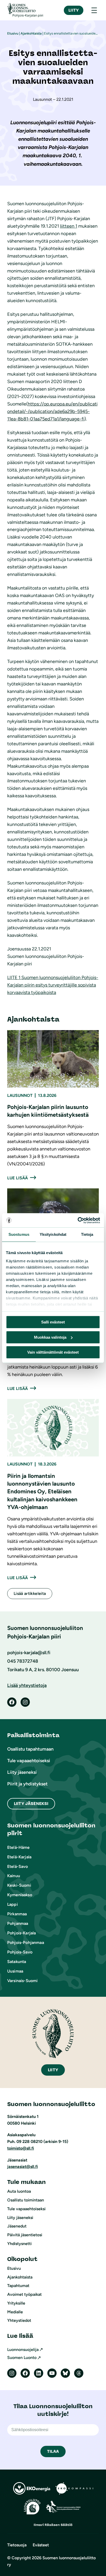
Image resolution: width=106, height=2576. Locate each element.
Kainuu (14, 1876)
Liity (74, 10)
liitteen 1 (69, 226)
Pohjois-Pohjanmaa (26, 1943)
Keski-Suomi (19, 1885)
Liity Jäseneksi (31, 1804)
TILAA (53, 2451)
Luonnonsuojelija (23, 2350)
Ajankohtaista (31, 33)
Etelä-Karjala (19, 1857)
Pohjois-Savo (20, 1952)
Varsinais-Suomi (22, 1981)
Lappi (12, 1904)
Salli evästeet (53, 1322)
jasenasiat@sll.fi (23, 2167)
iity (53, 2070)
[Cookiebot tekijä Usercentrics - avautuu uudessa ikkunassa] (78, 1220)
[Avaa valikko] (94, 10)
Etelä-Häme (19, 1847)
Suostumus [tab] (19, 1234)
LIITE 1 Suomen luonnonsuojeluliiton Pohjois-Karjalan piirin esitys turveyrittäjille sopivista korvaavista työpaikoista (53, 985)
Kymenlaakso (20, 1895)
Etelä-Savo (18, 1866)
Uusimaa (15, 1971)
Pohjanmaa (18, 1923)
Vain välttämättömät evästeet (53, 1352)
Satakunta (17, 1962)
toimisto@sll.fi (21, 2148)
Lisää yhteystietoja (27, 1685)
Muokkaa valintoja (50, 1337)
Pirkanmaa (17, 1914)
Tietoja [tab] (87, 1234)
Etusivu (13, 33)
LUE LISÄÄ (17, 1178)
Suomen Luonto (22, 2358)
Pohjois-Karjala (21, 1933)
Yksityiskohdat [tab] (53, 1234)
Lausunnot (20, 1095)
